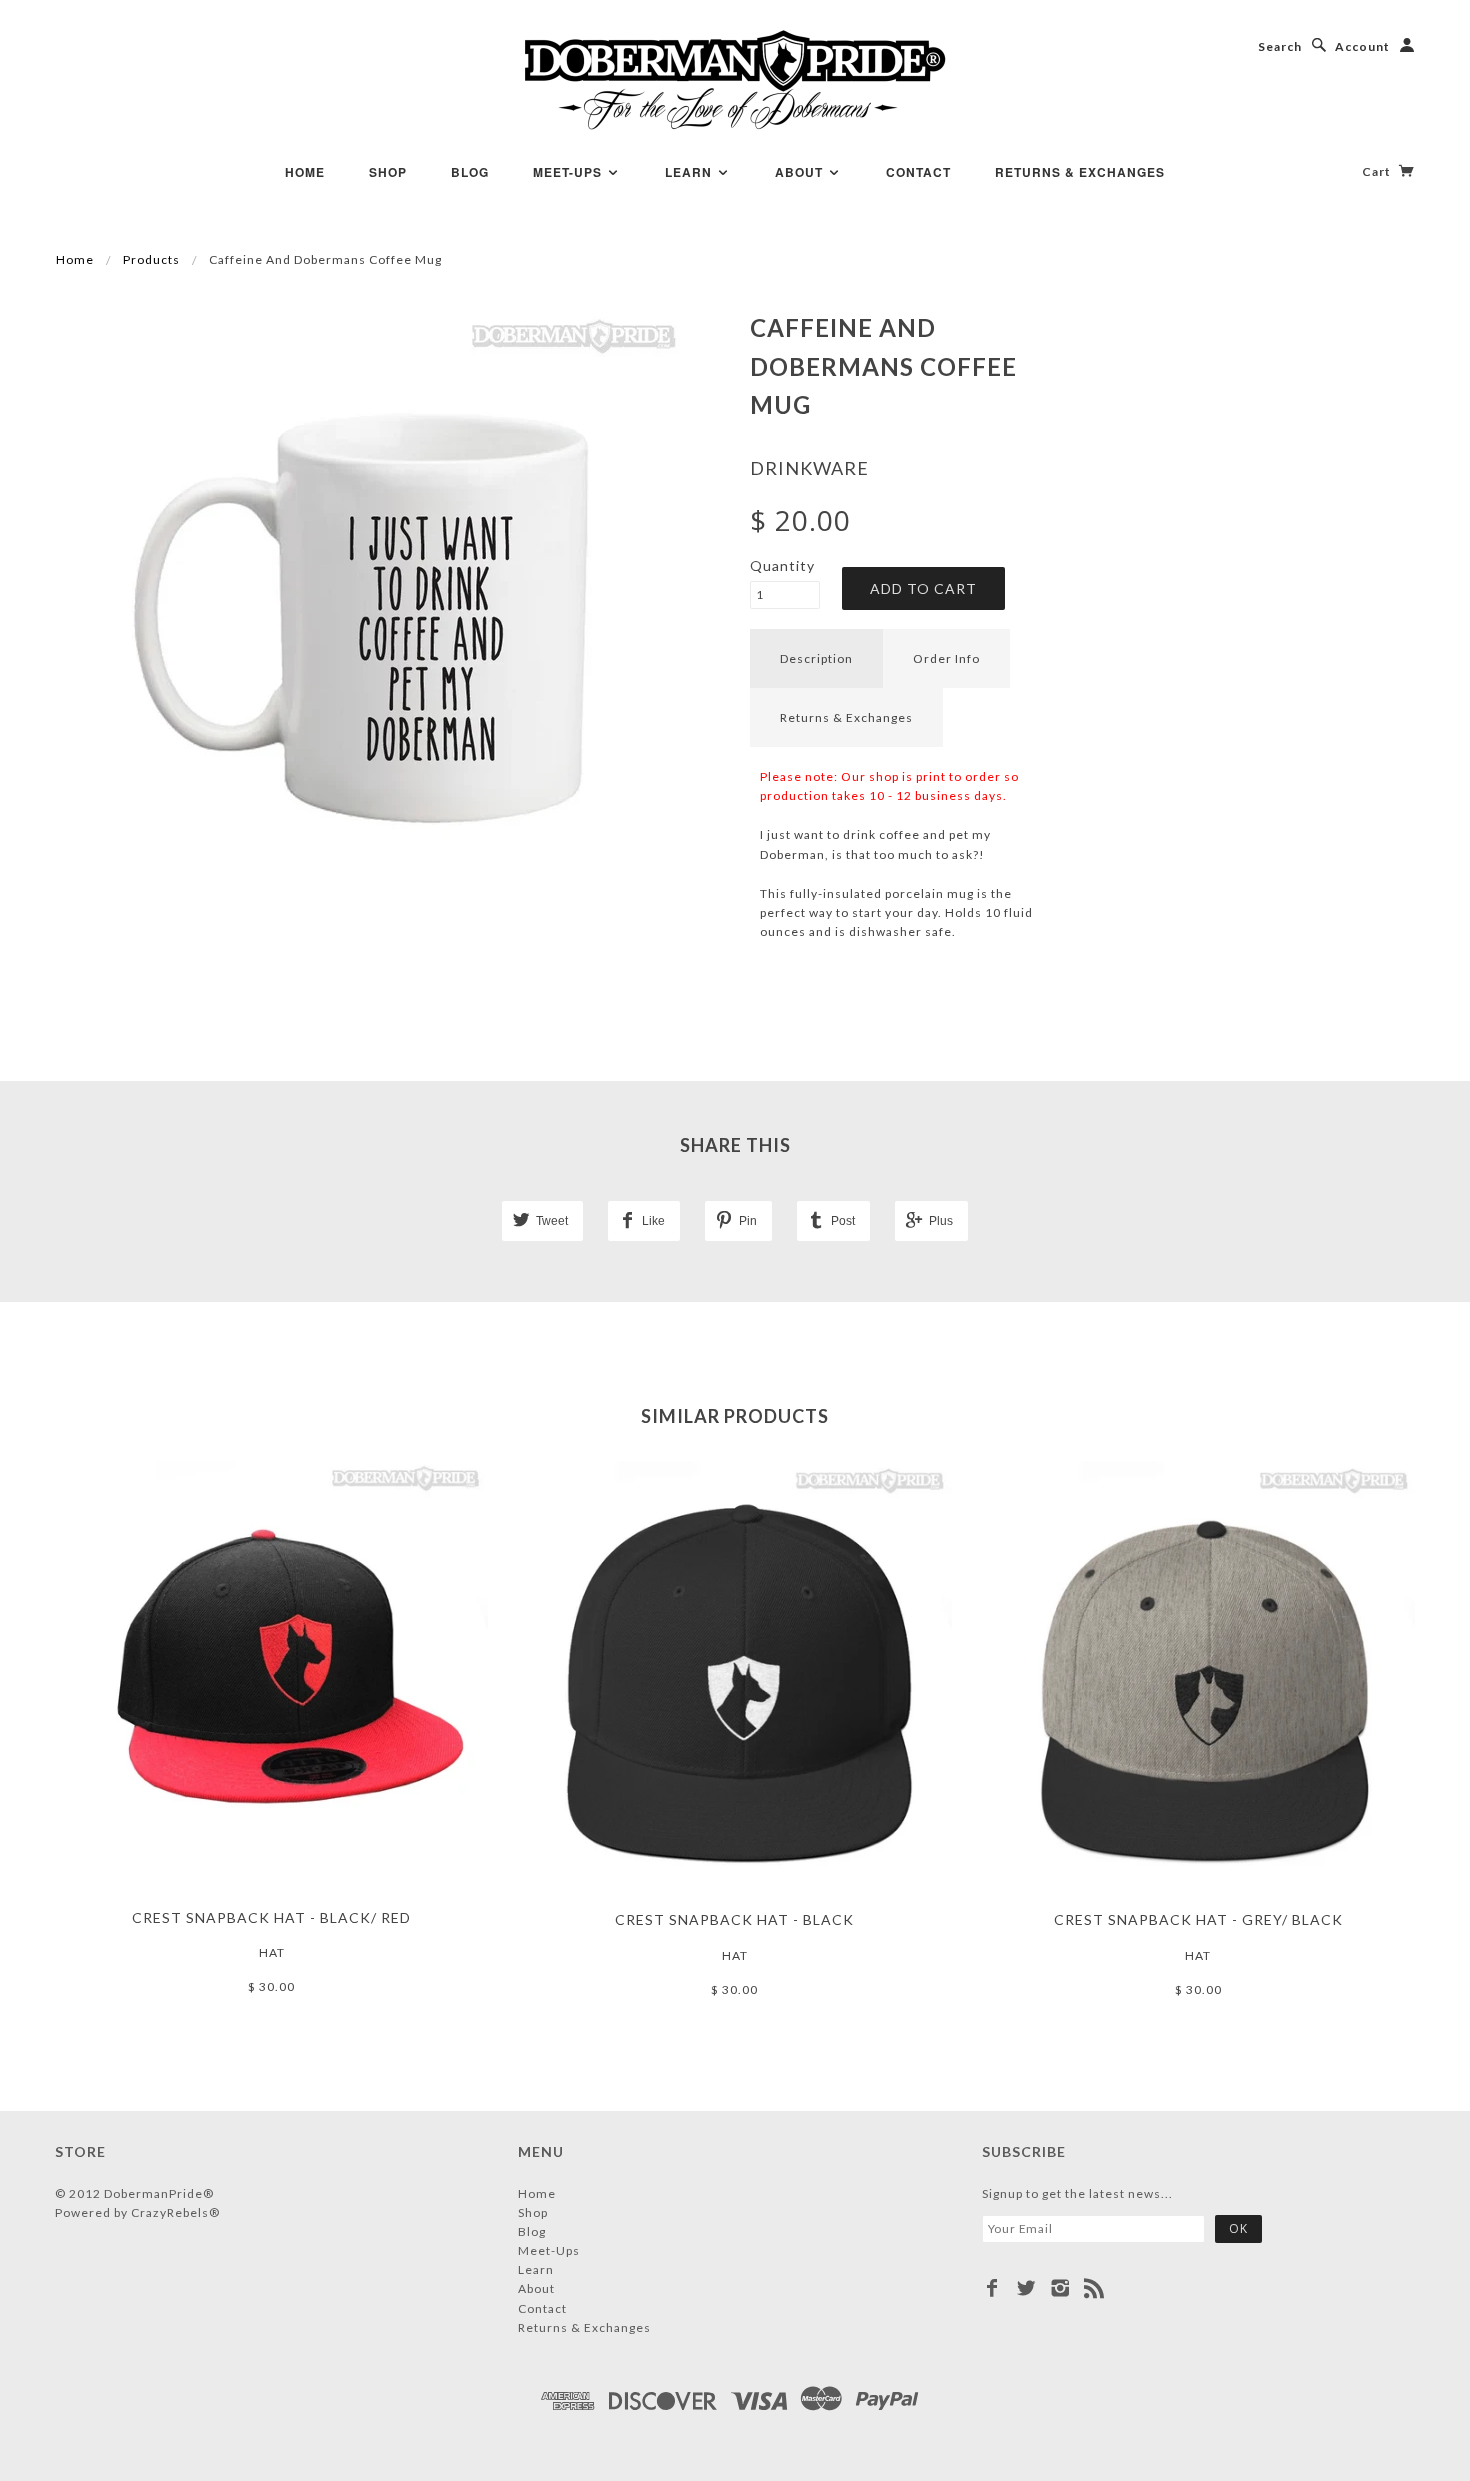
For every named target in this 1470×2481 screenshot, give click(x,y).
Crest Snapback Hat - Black (734, 1919)
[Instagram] (1060, 2288)
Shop (388, 172)
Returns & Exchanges (1080, 172)
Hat (272, 1952)
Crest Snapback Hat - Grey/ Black (1198, 1919)
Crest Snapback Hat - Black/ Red (271, 1917)
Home (305, 172)
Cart (1378, 171)
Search (1280, 46)
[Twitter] (1026, 2288)
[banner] (735, 80)
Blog (470, 172)
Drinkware (809, 468)
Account (1362, 46)
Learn (690, 172)
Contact (918, 172)
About (801, 172)
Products (151, 259)
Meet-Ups (569, 172)
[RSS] (1094, 2288)
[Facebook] (992, 2288)
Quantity (782, 565)
